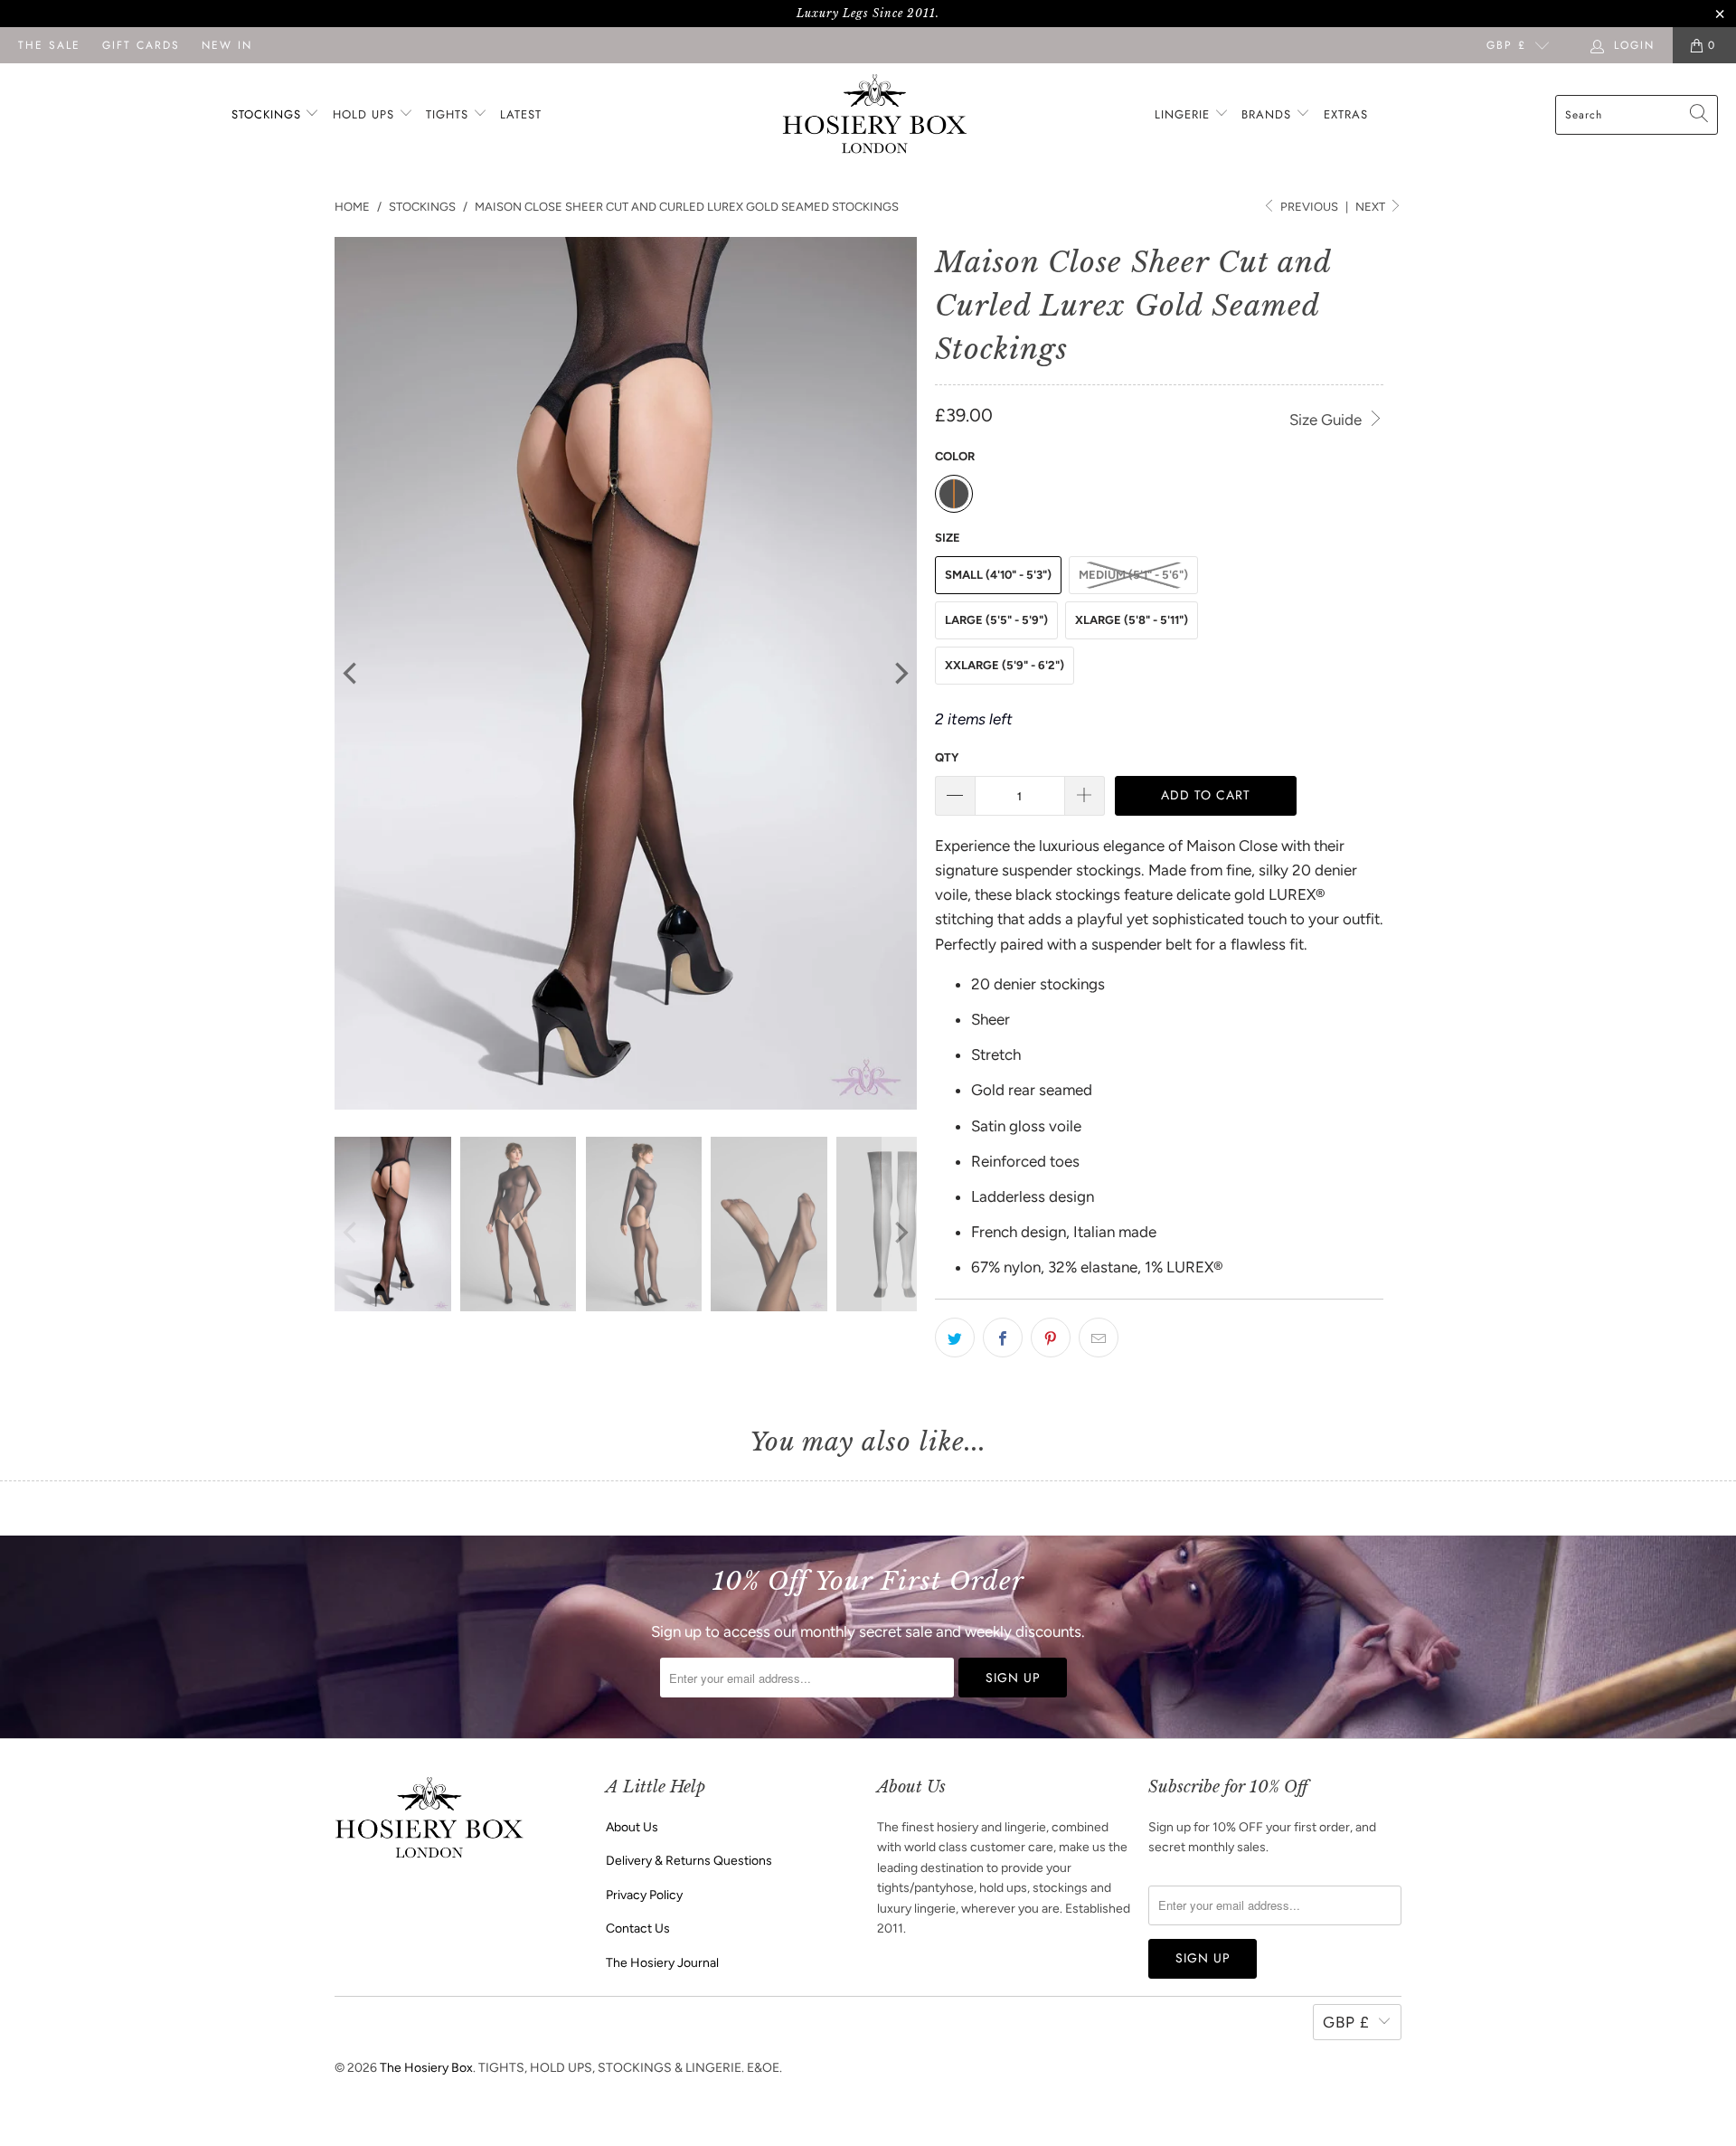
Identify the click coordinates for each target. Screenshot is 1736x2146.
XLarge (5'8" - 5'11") (1132, 620)
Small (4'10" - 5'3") (998, 575)
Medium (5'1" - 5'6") (1133, 575)
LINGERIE (1184, 114)
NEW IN (227, 45)
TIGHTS (449, 114)
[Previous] (352, 674)
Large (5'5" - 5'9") (996, 620)
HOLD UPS (366, 114)
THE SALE (49, 45)
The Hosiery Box (426, 2068)
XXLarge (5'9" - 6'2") (1005, 665)
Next (1372, 207)
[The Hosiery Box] (875, 115)
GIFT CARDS (141, 45)
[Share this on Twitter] (955, 1338)
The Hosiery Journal (662, 1963)
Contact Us (638, 1929)
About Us (632, 1827)
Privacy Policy (644, 1895)
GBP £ (1506, 45)
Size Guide (1327, 420)
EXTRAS (1346, 114)
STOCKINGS (269, 114)
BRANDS (1266, 114)
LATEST (521, 114)
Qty (947, 757)
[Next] (900, 674)
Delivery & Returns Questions (689, 1861)
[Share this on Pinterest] (1051, 1338)
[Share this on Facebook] (1003, 1338)
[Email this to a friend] (1099, 1338)
